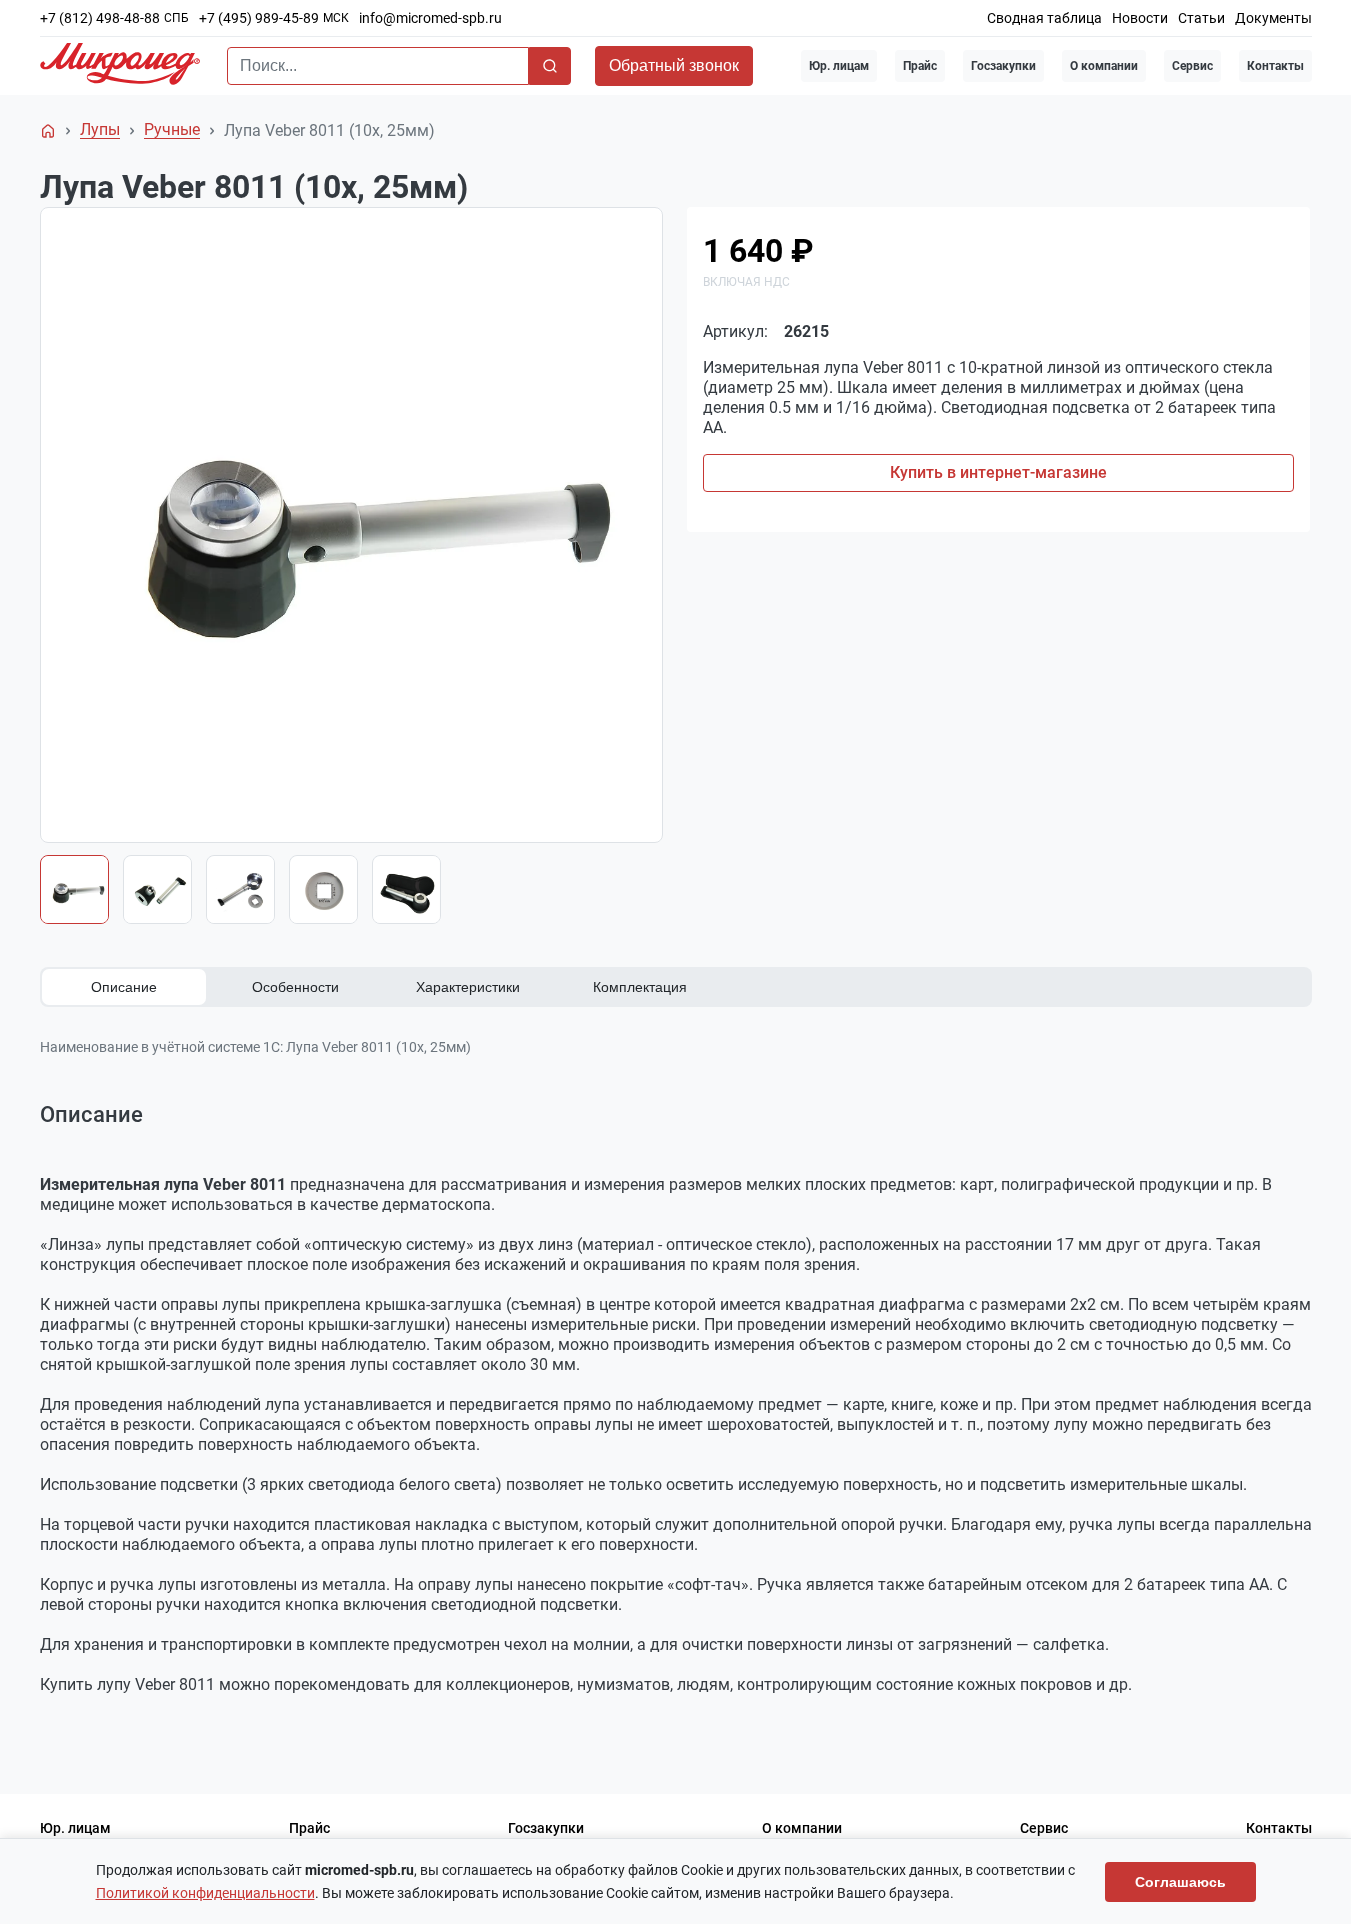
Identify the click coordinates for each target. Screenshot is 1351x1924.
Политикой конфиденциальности (205, 1893)
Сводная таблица (1044, 18)
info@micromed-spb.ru (430, 18)
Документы (1273, 18)
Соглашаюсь (1180, 1882)
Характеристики (468, 987)
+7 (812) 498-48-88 (100, 18)
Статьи (1201, 18)
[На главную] (48, 131)
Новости (1140, 18)
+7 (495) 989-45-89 (259, 18)
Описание (124, 987)
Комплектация (640, 987)
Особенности (295, 987)
